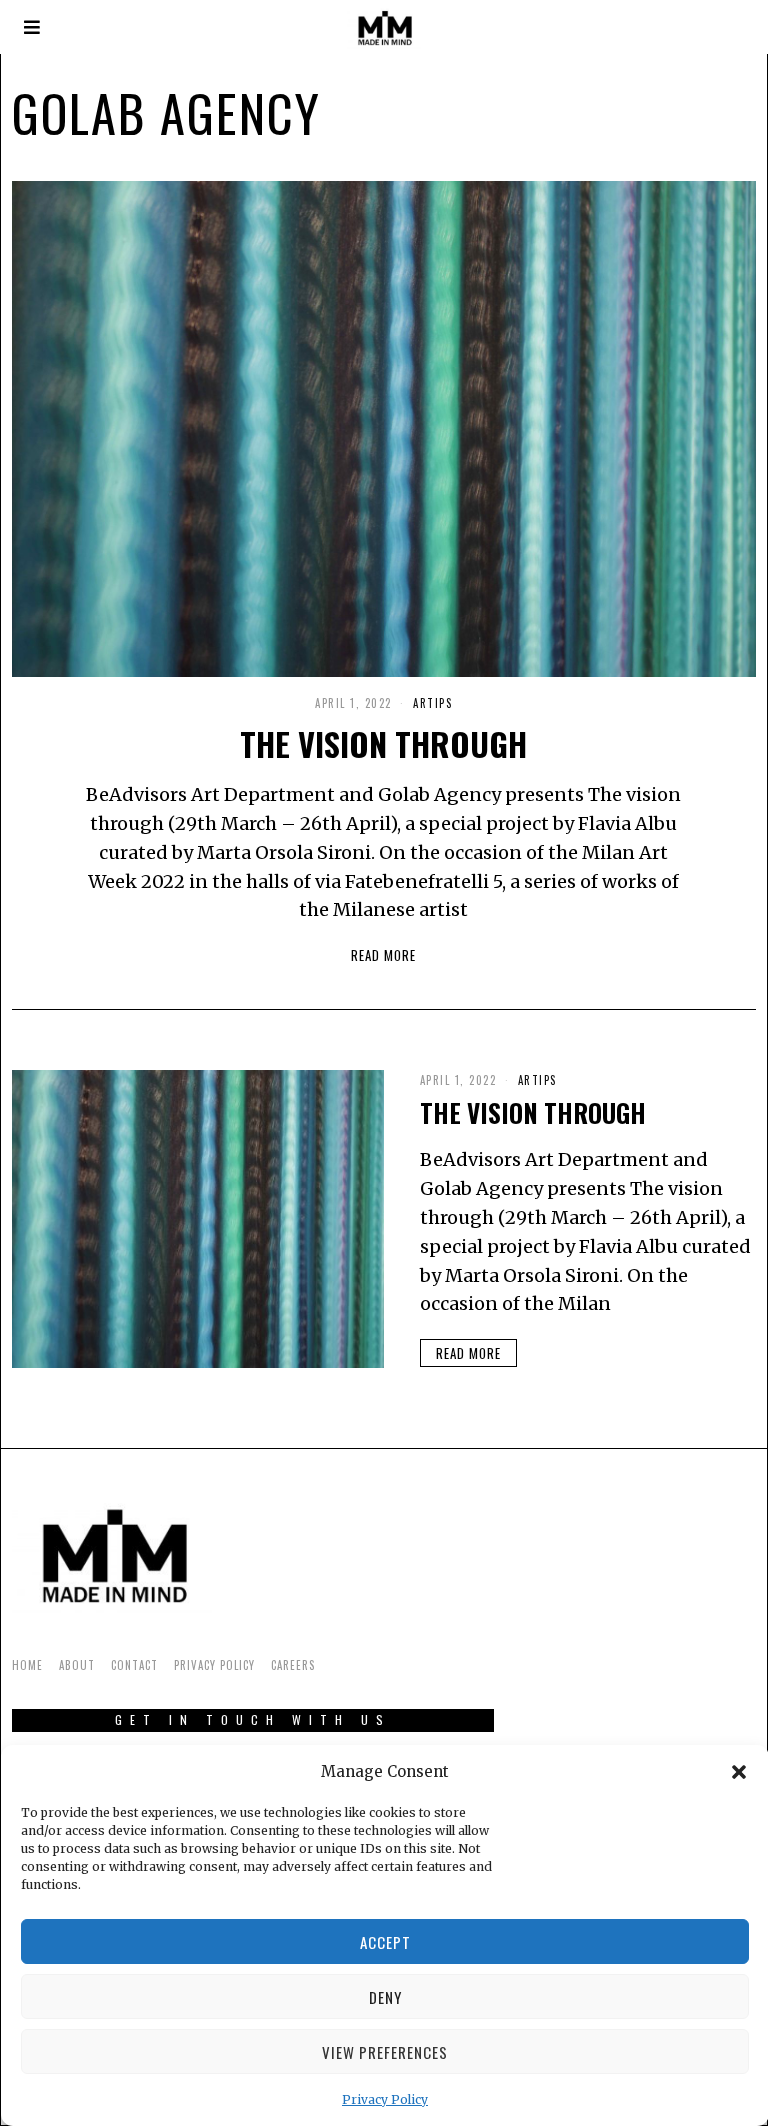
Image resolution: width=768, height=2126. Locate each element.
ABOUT (77, 1665)
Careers (293, 1665)
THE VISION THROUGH (383, 743)
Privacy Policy (385, 2099)
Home (27, 1665)
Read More (383, 955)
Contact (134, 1665)
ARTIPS (432, 703)
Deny (385, 1997)
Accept (385, 1942)
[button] (739, 1772)
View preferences (385, 2052)
